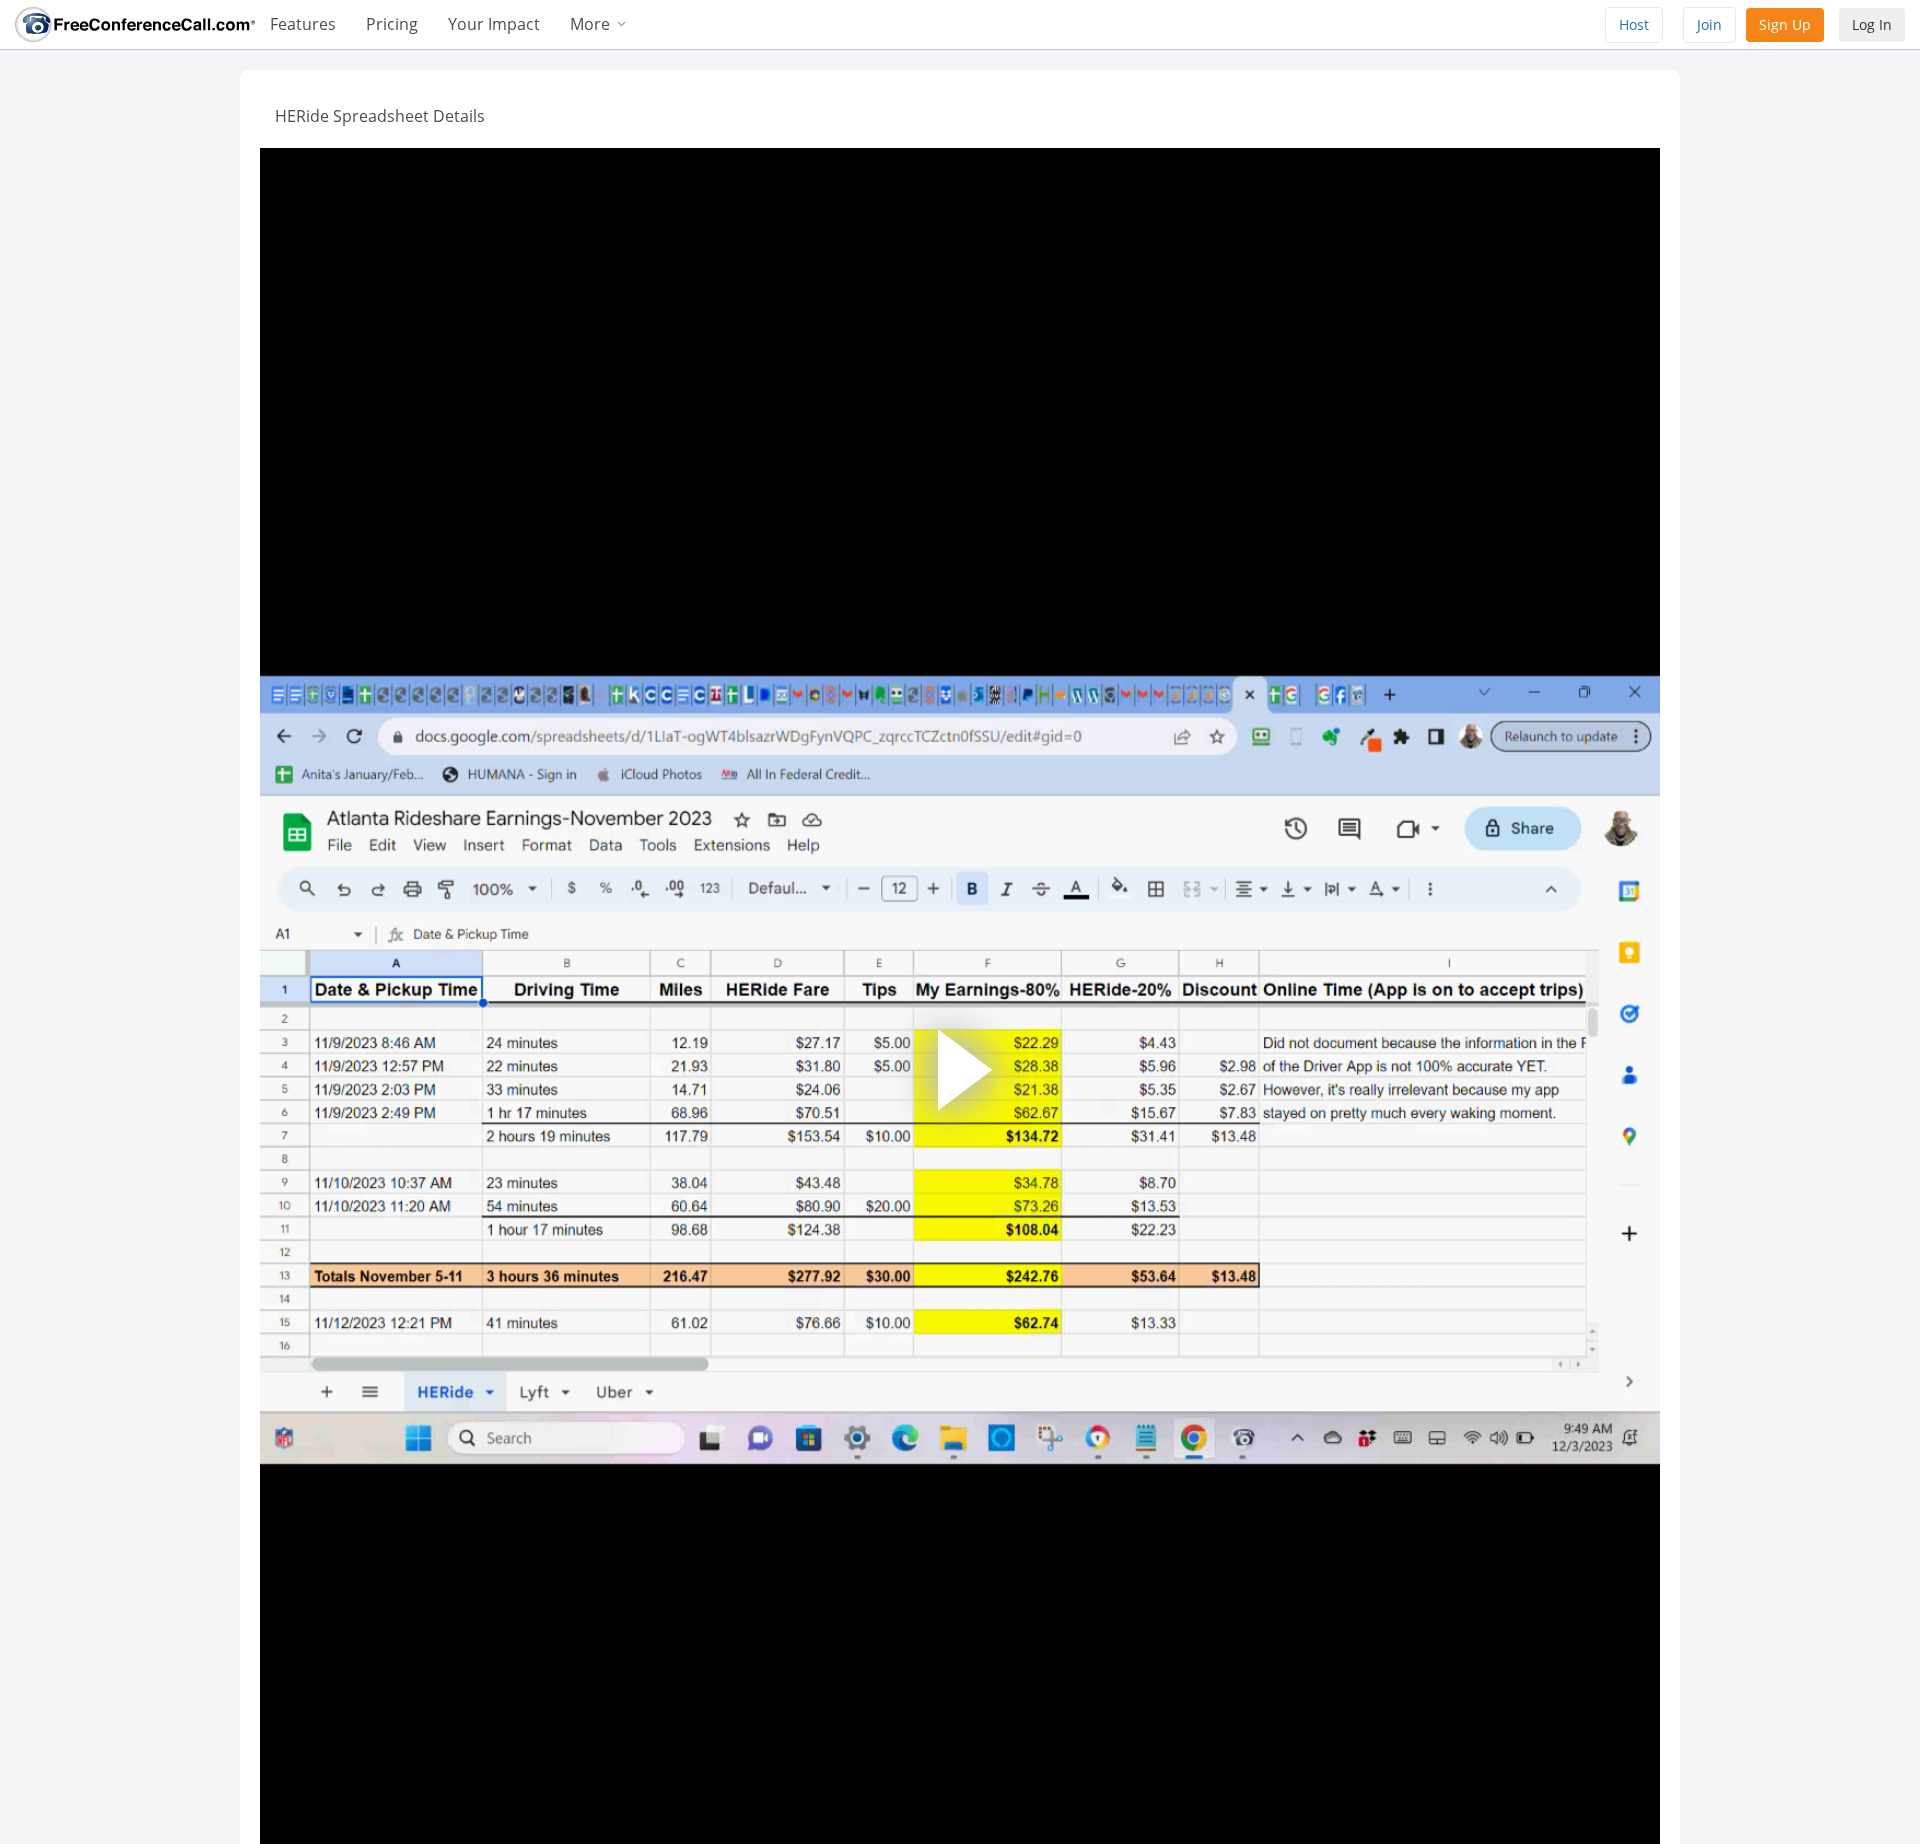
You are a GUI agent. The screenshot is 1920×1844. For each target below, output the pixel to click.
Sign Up (1785, 24)
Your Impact (494, 24)
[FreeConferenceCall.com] (135, 23)
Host (1634, 24)
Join (1709, 24)
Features (303, 24)
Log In (1872, 24)
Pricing (392, 24)
